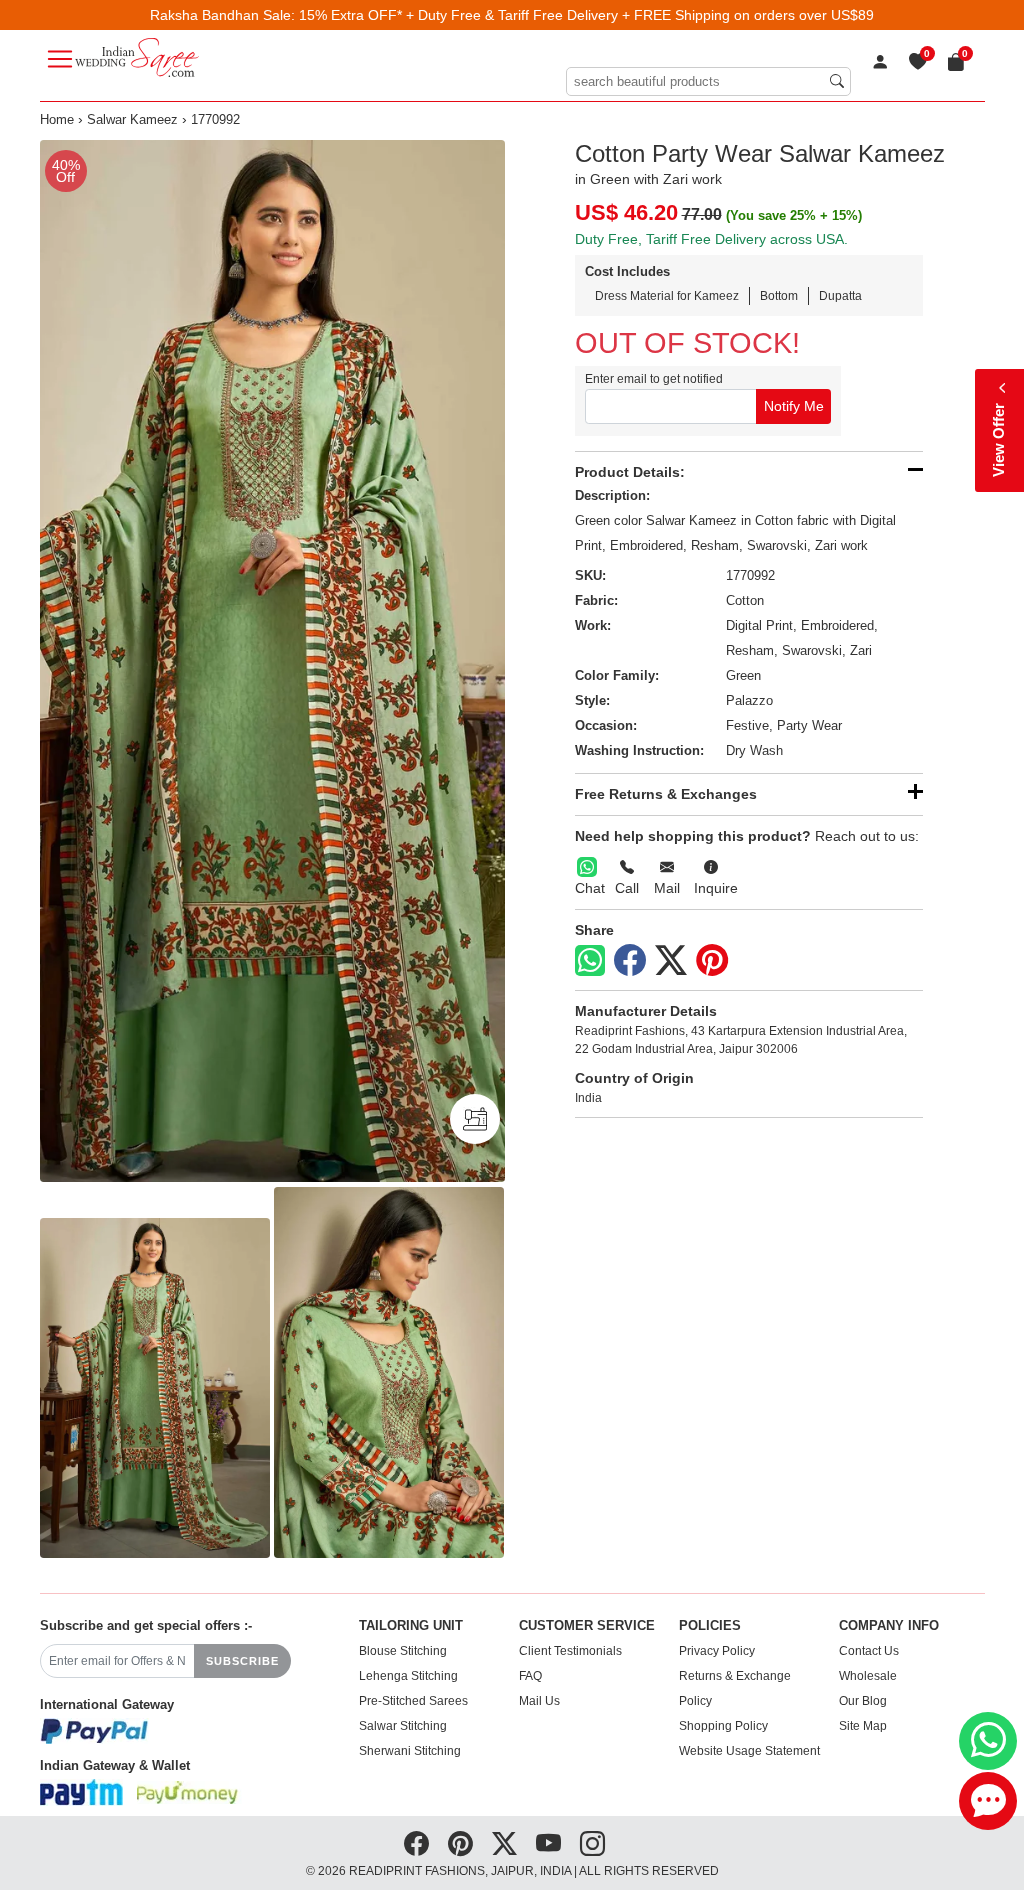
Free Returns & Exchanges (666, 794)
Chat (590, 888)
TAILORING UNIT (411, 1626)
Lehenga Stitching (408, 1676)
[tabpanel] (272, 661)
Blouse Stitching (403, 1651)
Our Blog (863, 1701)
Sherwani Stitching (410, 1751)
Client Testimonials (570, 1651)
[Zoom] (272, 661)
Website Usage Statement (749, 1751)
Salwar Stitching (403, 1726)
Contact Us (869, 1651)
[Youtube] (548, 1844)
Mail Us (539, 1701)
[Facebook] (630, 961)
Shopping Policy (723, 1726)
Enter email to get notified (654, 379)
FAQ (530, 1676)
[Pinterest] (712, 961)
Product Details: (630, 472)
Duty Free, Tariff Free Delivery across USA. (711, 239)
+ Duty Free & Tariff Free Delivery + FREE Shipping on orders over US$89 (640, 15)
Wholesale (868, 1676)
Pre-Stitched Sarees (413, 1701)
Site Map (863, 1726)
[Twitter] (671, 961)
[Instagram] (592, 1844)
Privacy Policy (717, 1651)
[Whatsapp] (590, 960)
